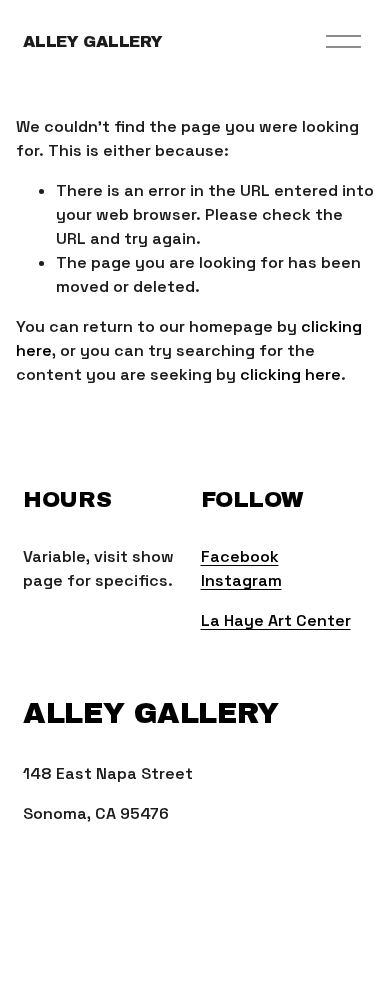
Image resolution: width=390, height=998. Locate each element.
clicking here (290, 374)
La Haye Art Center (276, 620)
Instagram (241, 580)
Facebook (240, 556)
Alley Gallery (92, 41)
